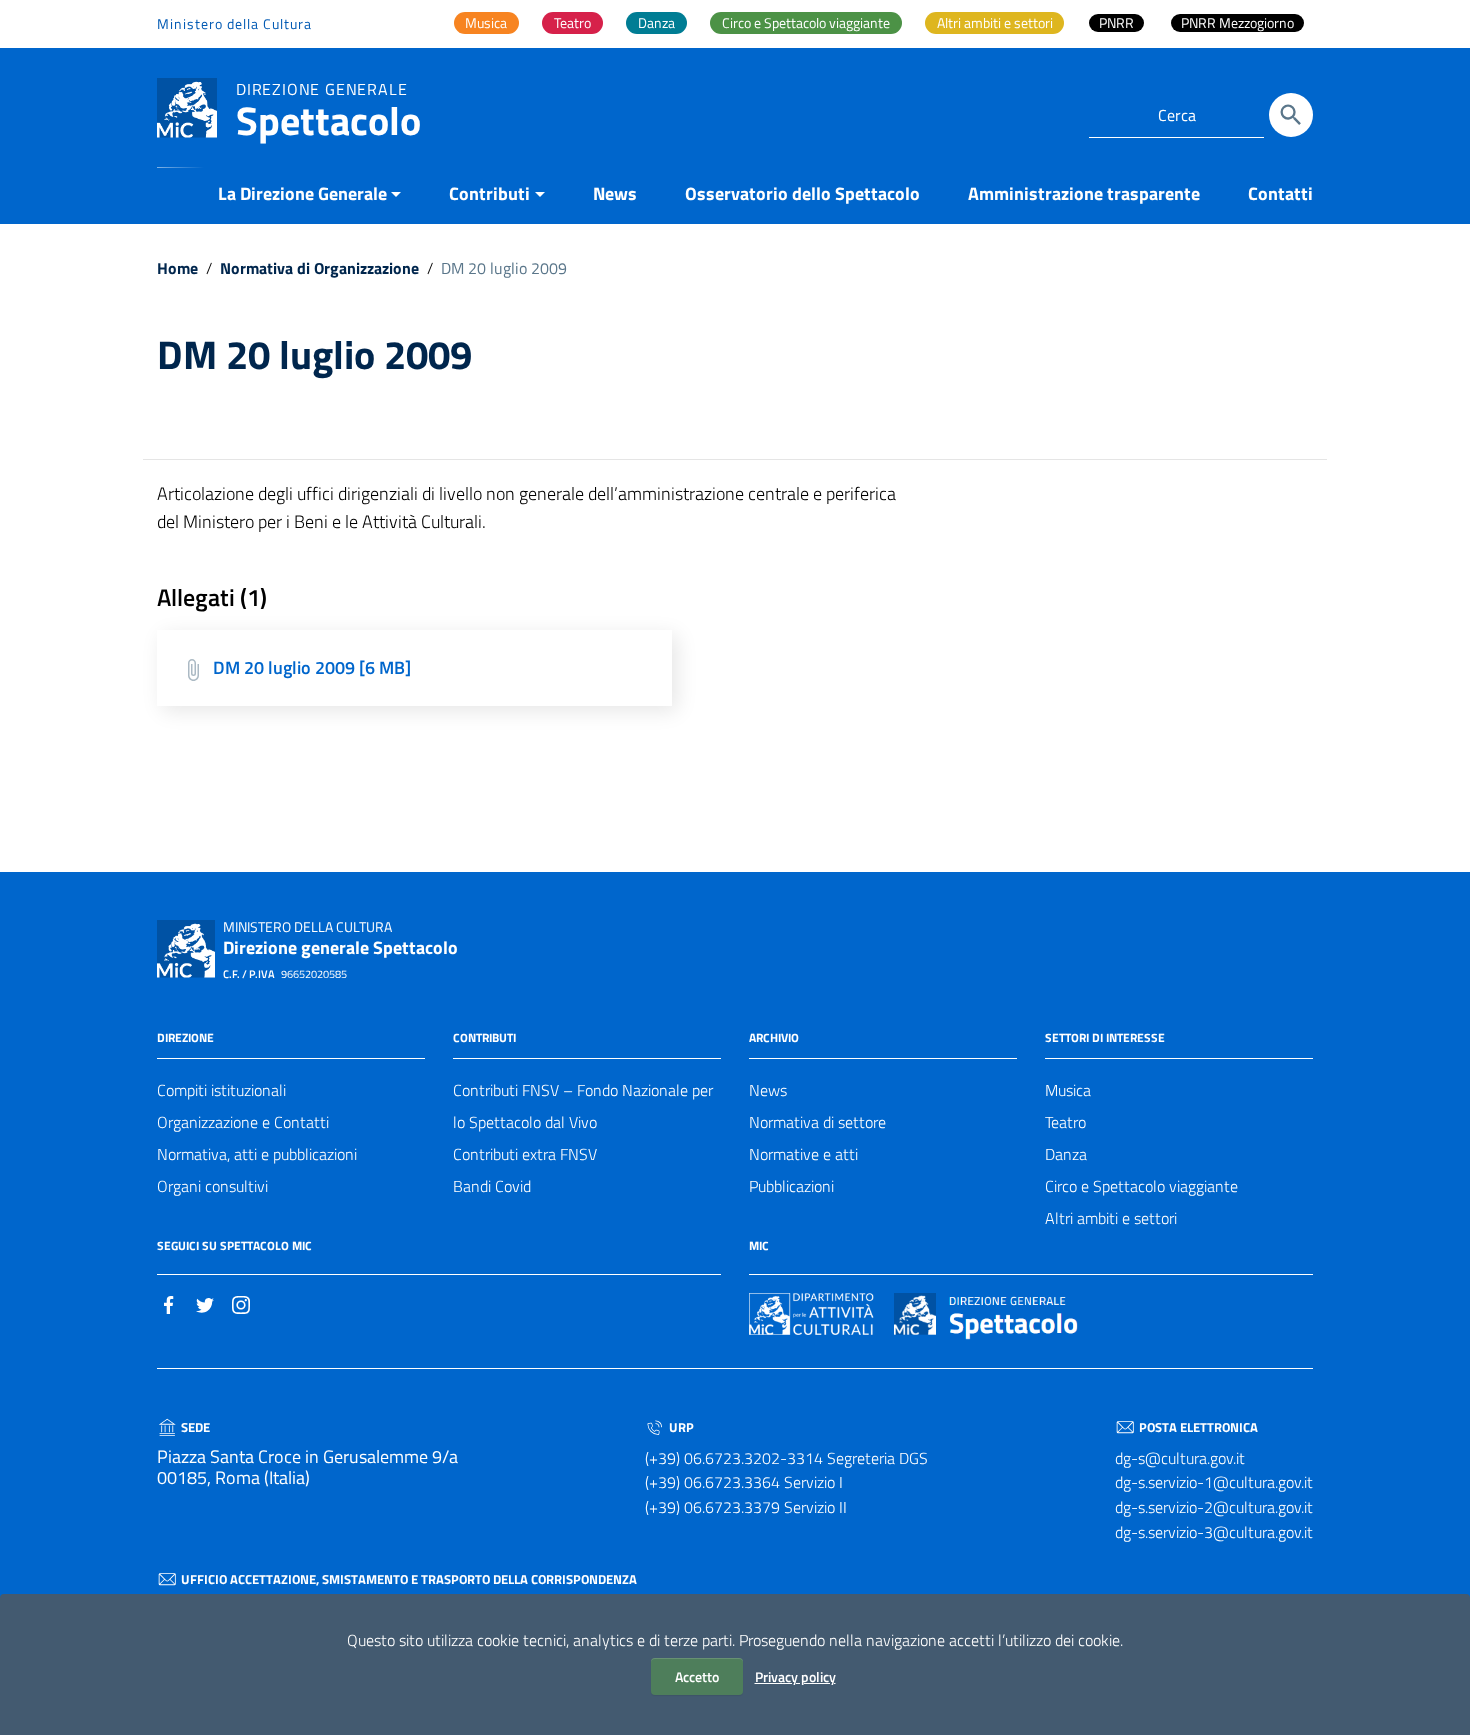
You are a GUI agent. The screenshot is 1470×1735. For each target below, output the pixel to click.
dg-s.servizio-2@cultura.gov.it (1214, 1507)
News (615, 193)
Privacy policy (795, 1676)
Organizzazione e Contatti (243, 1122)
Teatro (1065, 1122)
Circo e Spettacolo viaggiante (1141, 1186)
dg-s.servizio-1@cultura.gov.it (1214, 1482)
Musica (1068, 1090)
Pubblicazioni (791, 1186)
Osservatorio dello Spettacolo (802, 193)
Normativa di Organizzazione (319, 268)
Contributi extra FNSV (525, 1154)
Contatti (1280, 193)
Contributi (489, 193)
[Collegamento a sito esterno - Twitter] (205, 1303)
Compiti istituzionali (221, 1090)
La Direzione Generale (302, 193)
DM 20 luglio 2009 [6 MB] (312, 667)
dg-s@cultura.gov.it (1180, 1458)
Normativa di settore (817, 1122)
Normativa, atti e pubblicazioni (257, 1154)
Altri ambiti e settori (1111, 1218)
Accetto (697, 1676)
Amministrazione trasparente (1084, 193)
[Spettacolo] (187, 106)
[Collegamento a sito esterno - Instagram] (241, 1303)
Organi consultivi (212, 1186)
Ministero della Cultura (234, 23)
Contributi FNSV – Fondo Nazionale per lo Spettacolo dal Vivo (583, 1106)
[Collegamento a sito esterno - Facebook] (169, 1303)
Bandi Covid (492, 1186)
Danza (1066, 1154)
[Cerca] (1291, 115)
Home (177, 268)
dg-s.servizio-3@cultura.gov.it (1214, 1532)
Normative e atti (803, 1154)
